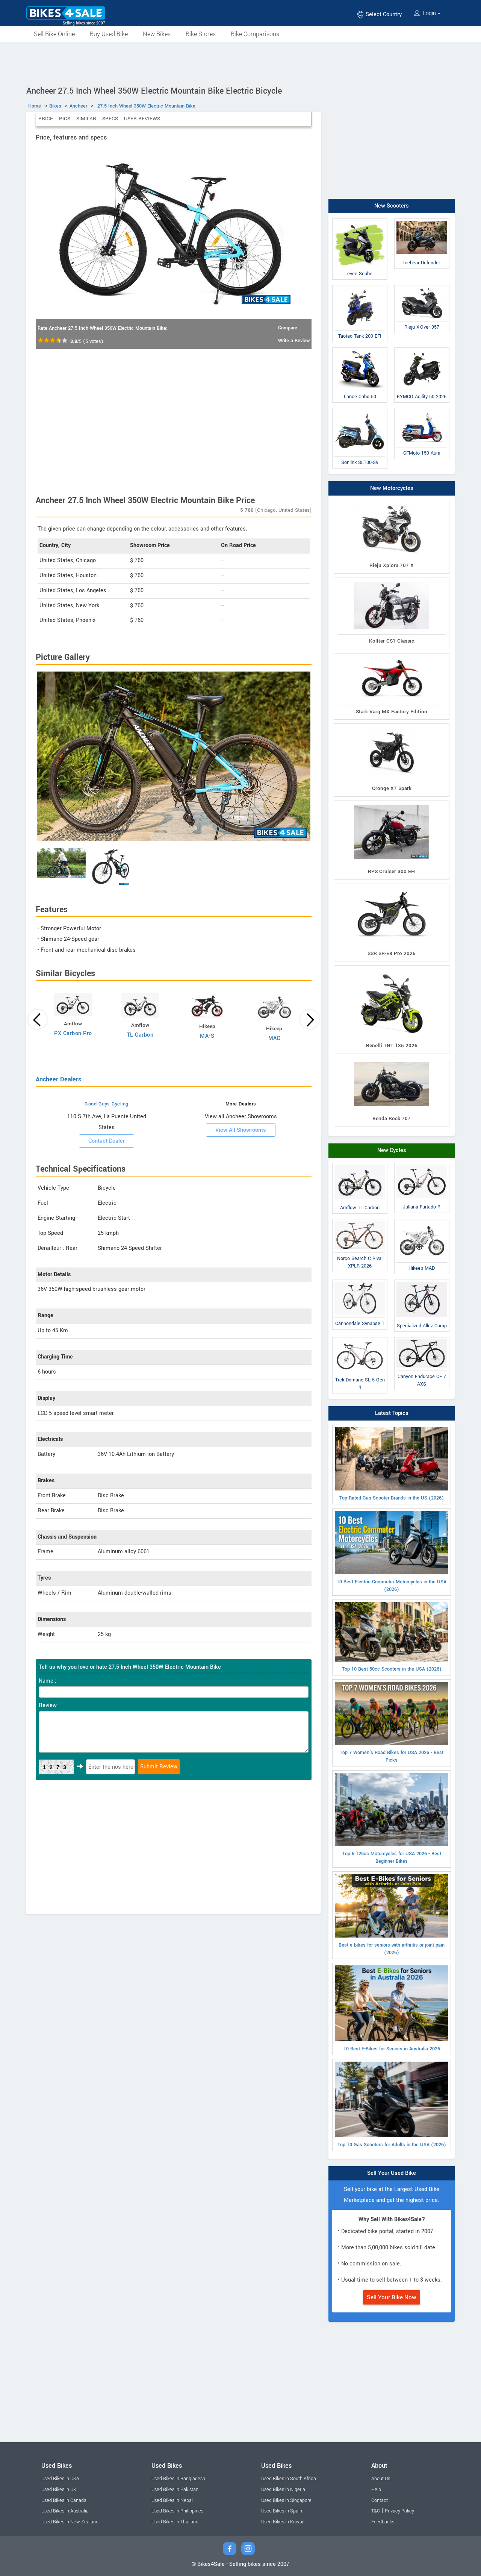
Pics (65, 119)
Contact (380, 2500)
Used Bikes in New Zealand (70, 2522)
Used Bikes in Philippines (177, 2511)
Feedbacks (383, 2522)
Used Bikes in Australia (65, 2511)
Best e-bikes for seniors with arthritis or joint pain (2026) (392, 1949)
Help (376, 2490)
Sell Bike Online (54, 34)
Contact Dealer (107, 1141)
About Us (381, 2479)
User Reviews (142, 119)
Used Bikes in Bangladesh (178, 2479)
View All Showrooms (241, 1130)
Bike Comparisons (255, 34)
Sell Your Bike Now (392, 2297)
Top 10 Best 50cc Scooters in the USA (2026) (392, 1669)
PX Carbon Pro (73, 1033)
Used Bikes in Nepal (172, 2500)
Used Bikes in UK (59, 2490)
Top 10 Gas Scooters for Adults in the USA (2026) (392, 2145)
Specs (110, 119)
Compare (288, 328)
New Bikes (157, 34)
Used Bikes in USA (60, 2479)
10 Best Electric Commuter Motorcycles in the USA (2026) (392, 1586)
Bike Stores (201, 34)
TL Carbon (140, 1035)
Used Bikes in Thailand (175, 2522)
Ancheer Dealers (58, 1079)
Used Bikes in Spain (282, 2511)
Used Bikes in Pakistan (175, 2490)
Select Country (383, 14)
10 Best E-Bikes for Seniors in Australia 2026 (392, 2049)
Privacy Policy (399, 2511)
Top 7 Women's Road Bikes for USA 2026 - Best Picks (392, 1756)
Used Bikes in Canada (64, 2500)
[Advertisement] (240, 63)
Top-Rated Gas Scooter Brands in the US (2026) (392, 1498)
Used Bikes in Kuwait (283, 2522)
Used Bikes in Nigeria (283, 2490)
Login (429, 13)
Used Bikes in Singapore (286, 2500)
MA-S (207, 1036)
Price (46, 119)
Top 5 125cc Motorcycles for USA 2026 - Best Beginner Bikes (392, 1857)
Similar (86, 119)
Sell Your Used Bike (392, 2173)
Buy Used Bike (109, 34)
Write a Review (294, 341)
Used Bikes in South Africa (289, 2479)
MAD (275, 1038)
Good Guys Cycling (107, 1104)
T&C (376, 2511)
